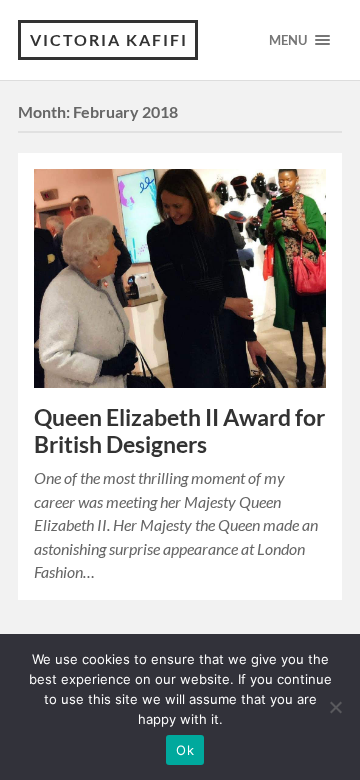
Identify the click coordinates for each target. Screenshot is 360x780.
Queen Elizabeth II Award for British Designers (179, 431)
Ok (185, 750)
